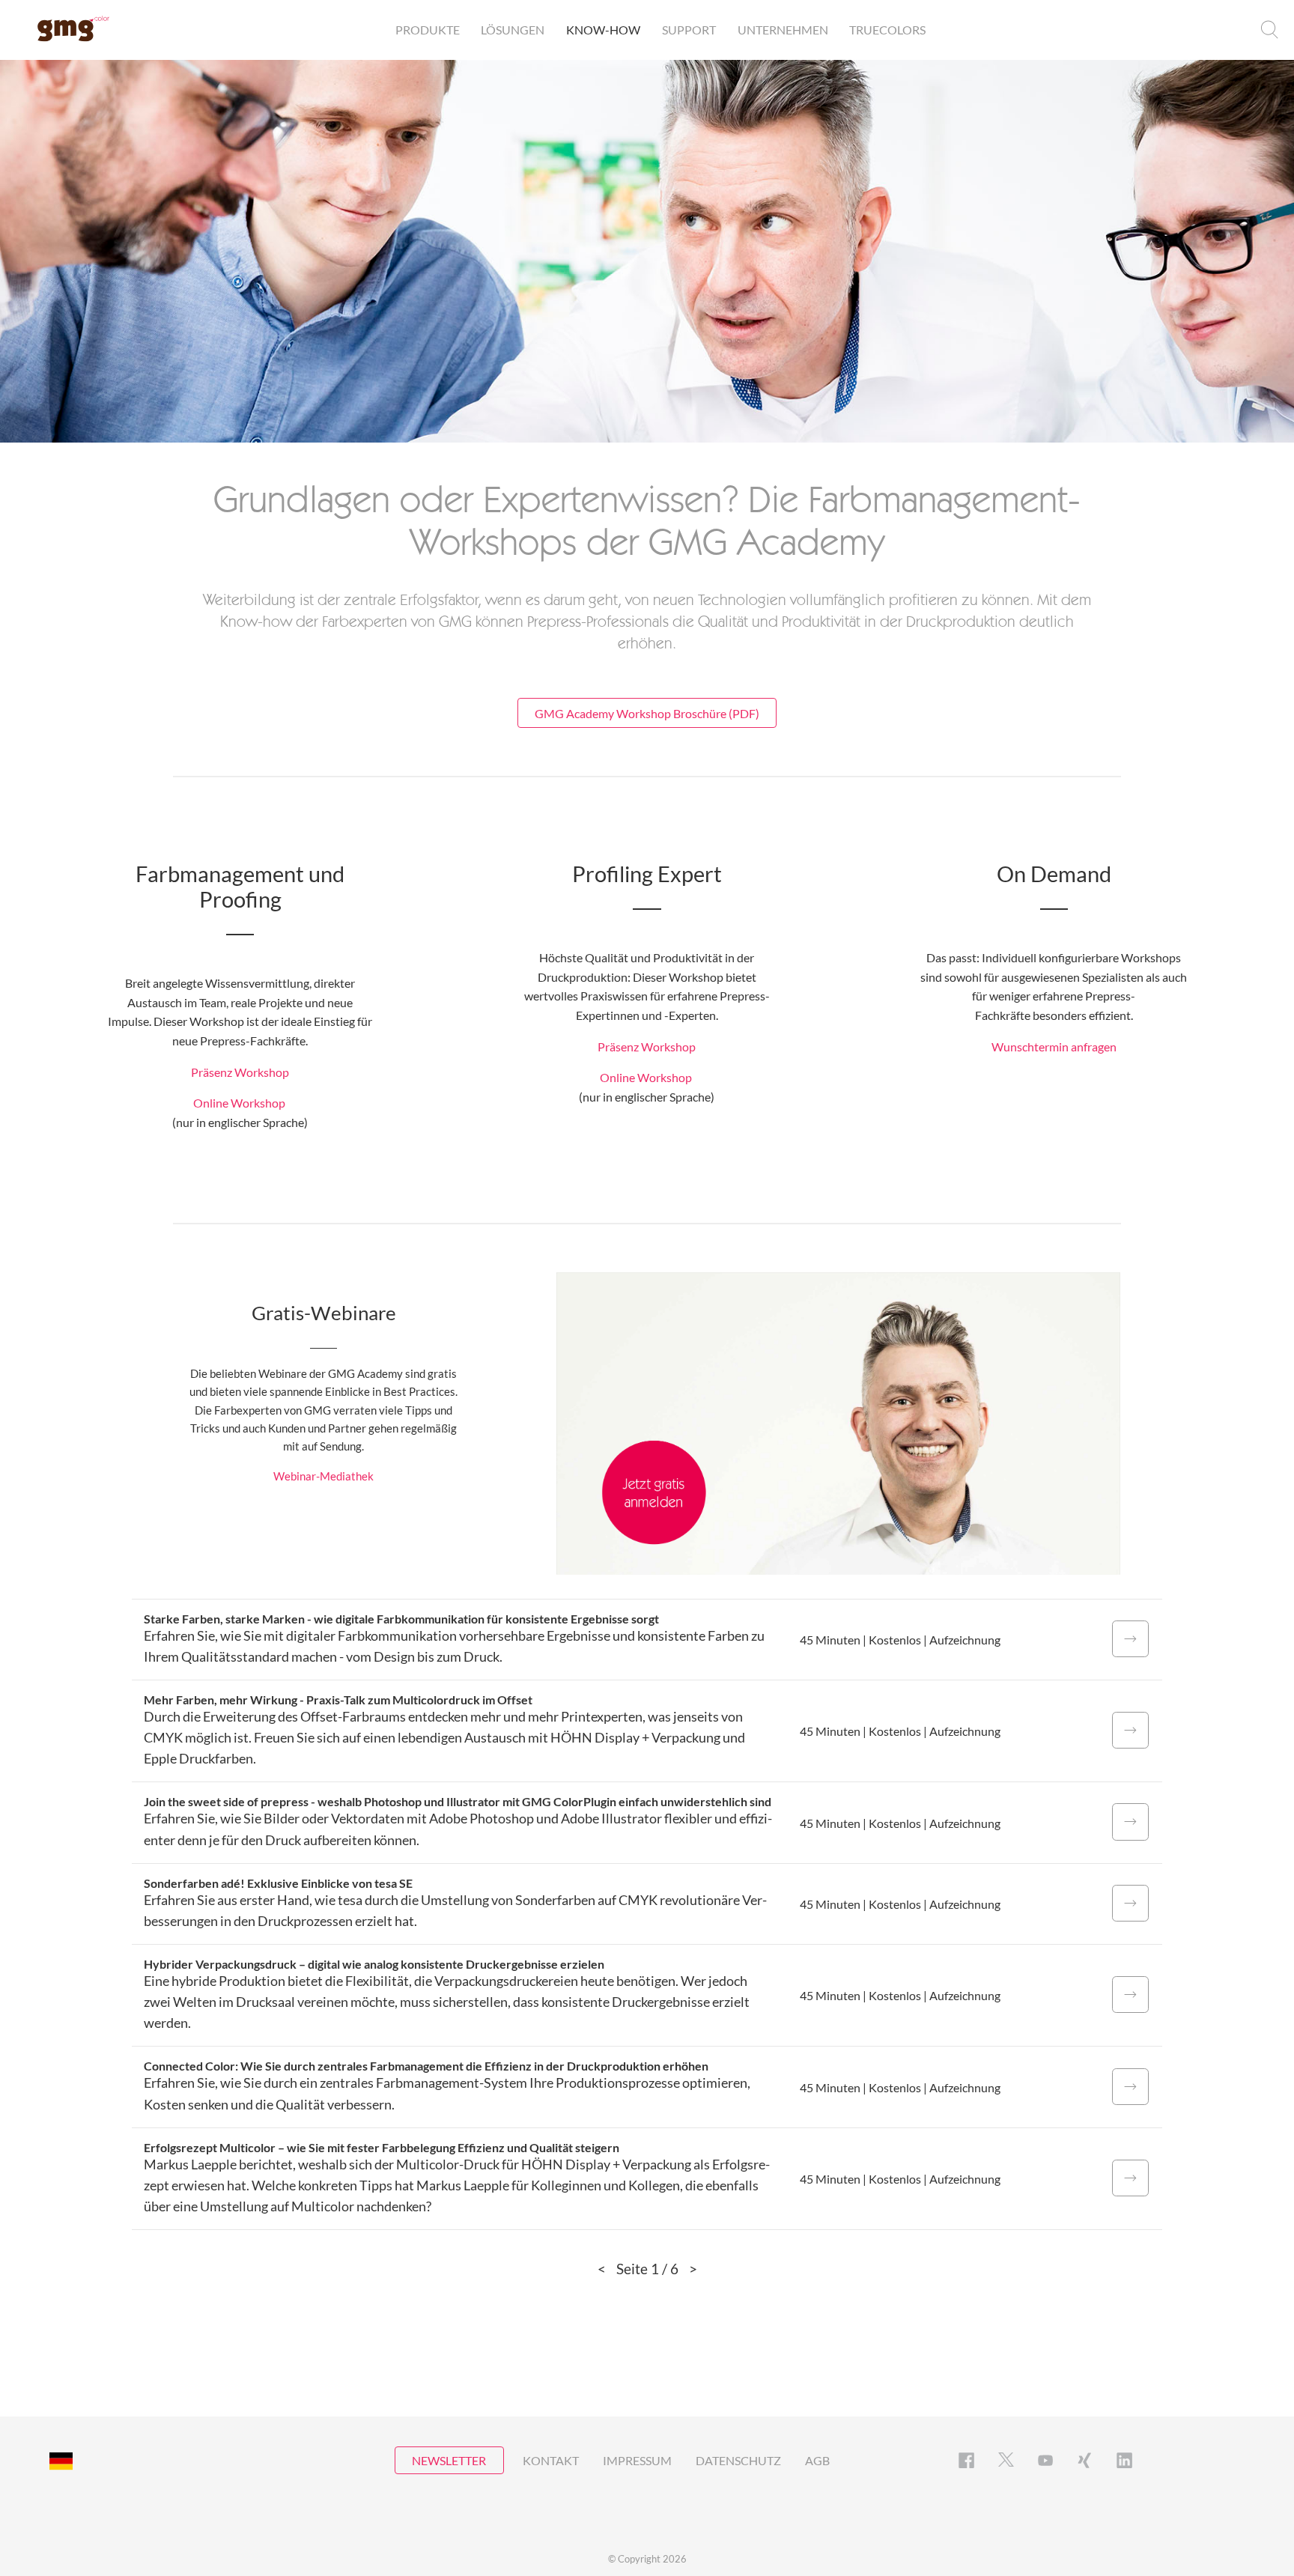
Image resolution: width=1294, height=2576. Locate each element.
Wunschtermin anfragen (1054, 1046)
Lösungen (513, 30)
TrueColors (887, 30)
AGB (817, 2460)
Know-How (603, 30)
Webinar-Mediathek (323, 1476)
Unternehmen (783, 30)
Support (689, 30)
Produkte (428, 30)
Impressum (637, 2460)
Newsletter (449, 2460)
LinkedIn (1124, 2460)
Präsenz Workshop (240, 1072)
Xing (1085, 2460)
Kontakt (551, 2460)
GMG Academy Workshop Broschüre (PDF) (647, 713)
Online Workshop (239, 1103)
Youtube (1046, 2460)
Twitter (1006, 2460)
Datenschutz (738, 2460)
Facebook (966, 2460)
